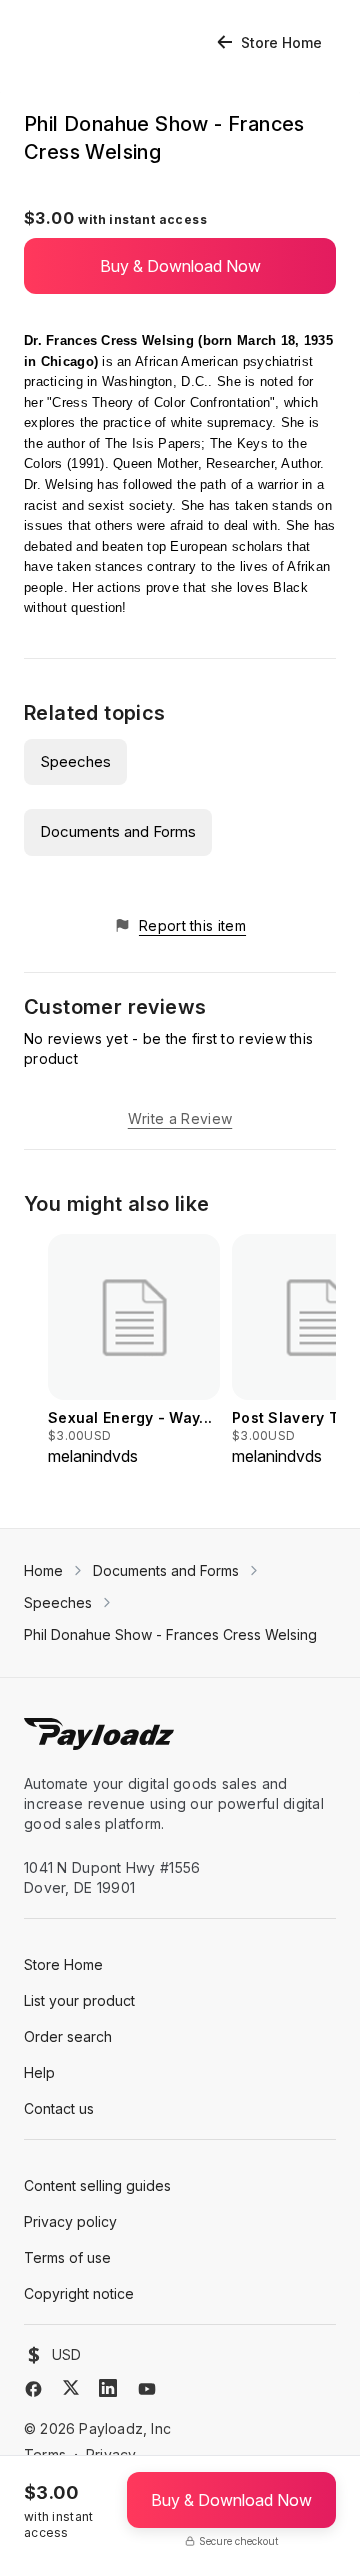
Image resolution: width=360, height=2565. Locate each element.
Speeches (75, 761)
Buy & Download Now (180, 266)
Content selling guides (97, 2185)
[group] (134, 1351)
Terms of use (67, 2257)
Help (39, 2072)
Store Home (281, 42)
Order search (68, 2036)
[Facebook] (33, 2389)
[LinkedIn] (108, 2388)
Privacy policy (70, 2221)
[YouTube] (147, 2389)
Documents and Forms (118, 831)
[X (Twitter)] (71, 2387)
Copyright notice (79, 2293)
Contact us (59, 2108)
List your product (79, 2000)
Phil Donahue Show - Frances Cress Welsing (170, 1634)
